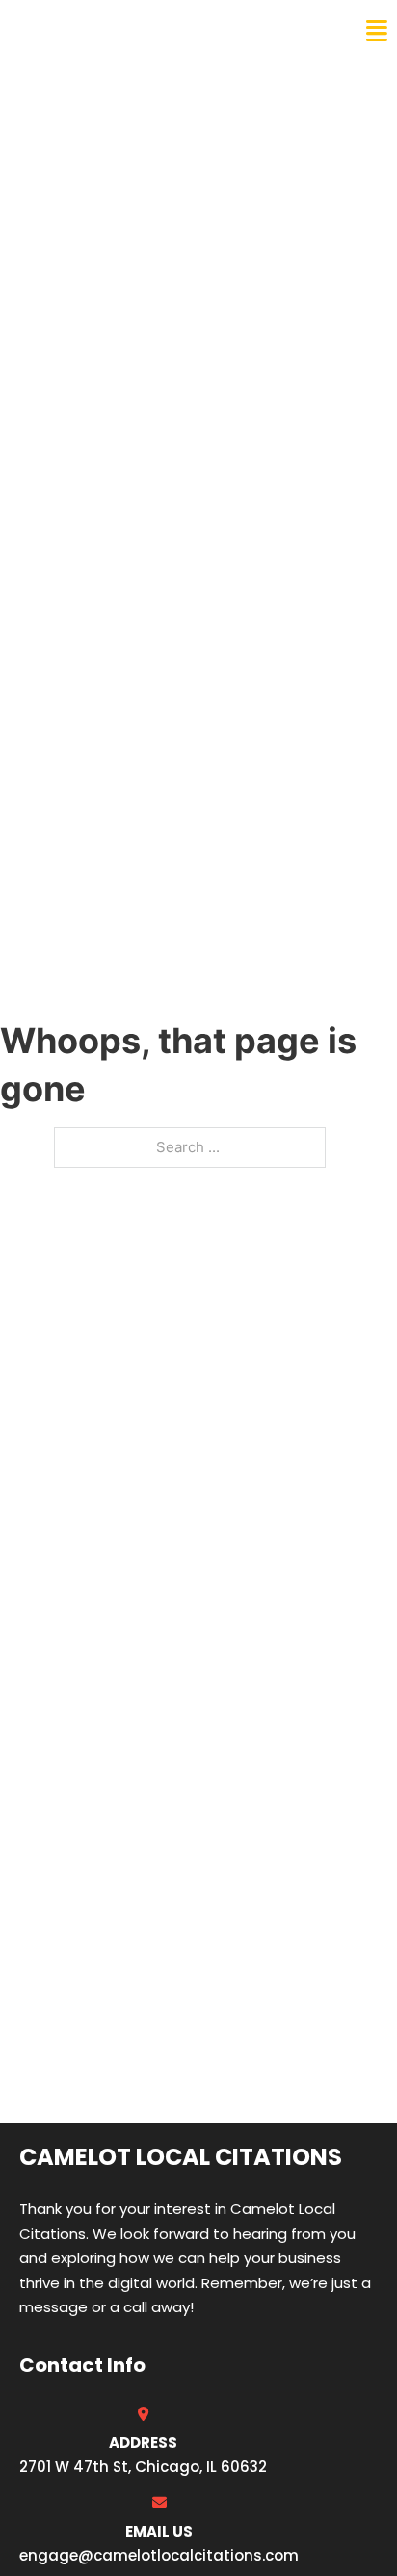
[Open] (377, 31)
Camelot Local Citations (147, 31)
